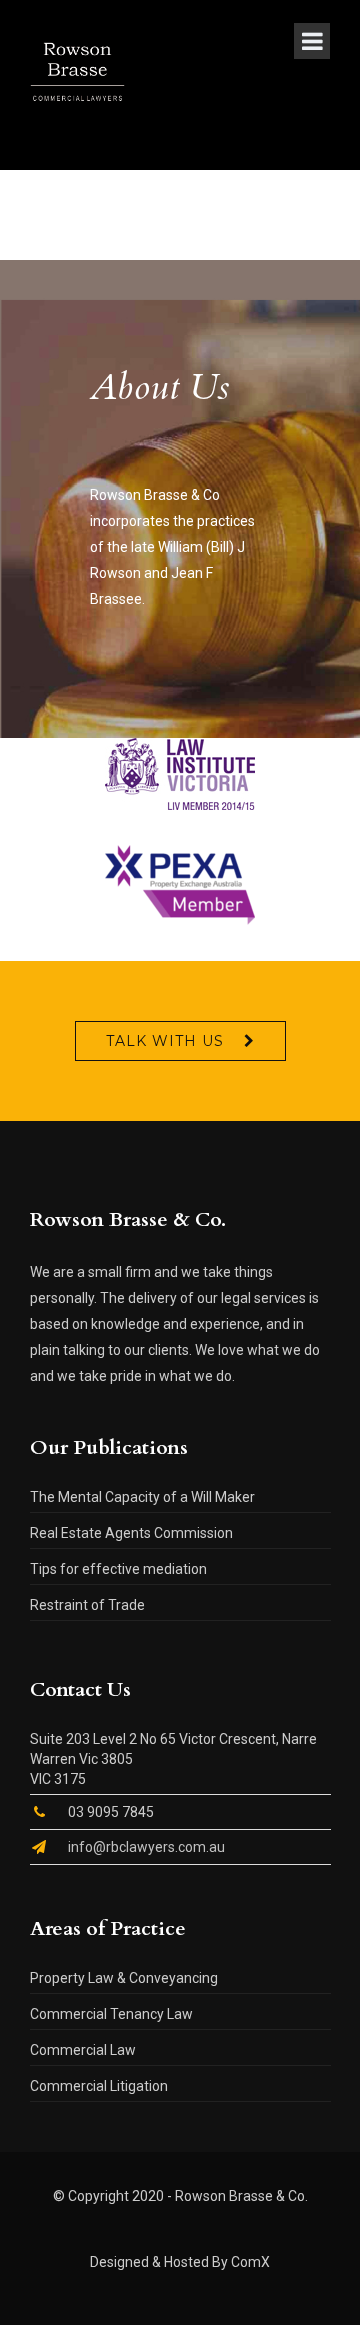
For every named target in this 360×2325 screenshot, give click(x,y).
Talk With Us (165, 1041)
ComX (250, 2262)
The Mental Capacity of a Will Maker (142, 1497)
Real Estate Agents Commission (131, 1533)
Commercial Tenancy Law (111, 2014)
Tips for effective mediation (118, 1569)
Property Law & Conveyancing (124, 1978)
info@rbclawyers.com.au (146, 1847)
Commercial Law (83, 2050)
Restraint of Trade (87, 1605)
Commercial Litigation (99, 2086)
